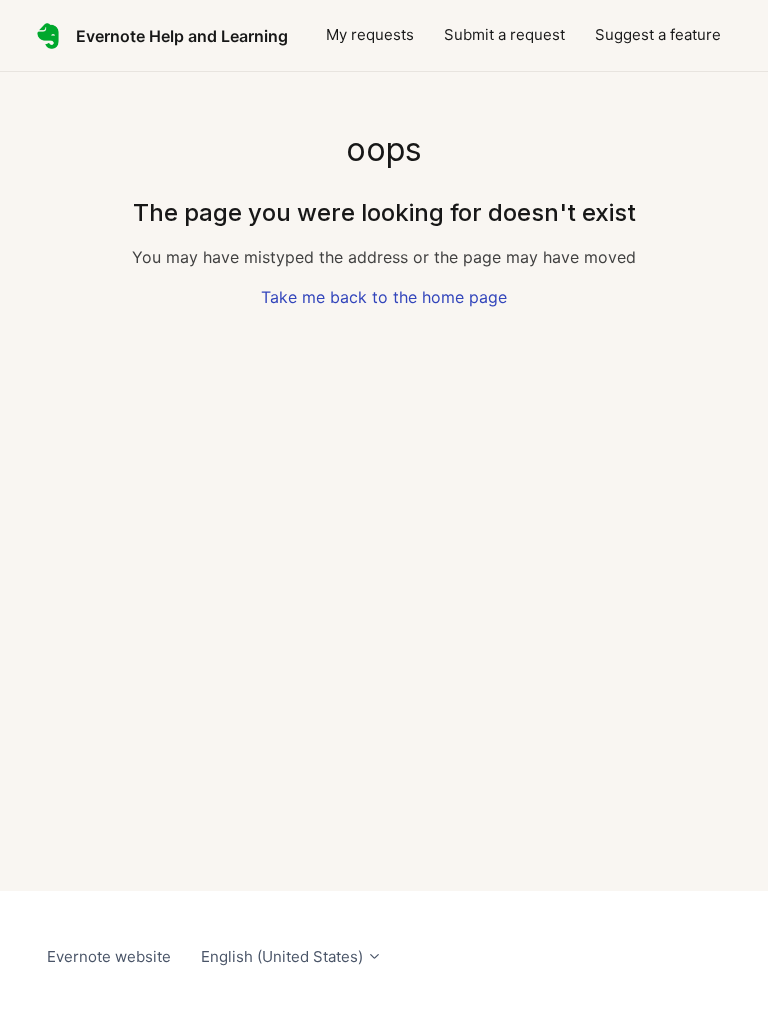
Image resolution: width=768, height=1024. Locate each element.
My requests (370, 34)
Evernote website (109, 956)
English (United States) (284, 956)
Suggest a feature (658, 34)
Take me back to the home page (384, 297)
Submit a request (504, 34)
